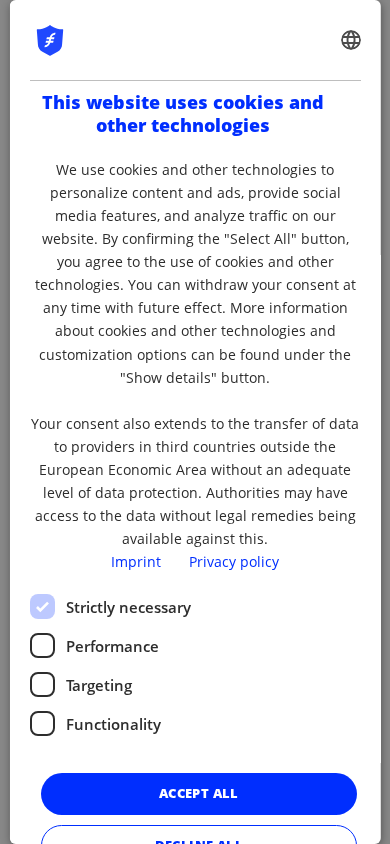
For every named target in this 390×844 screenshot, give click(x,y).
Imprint (136, 561)
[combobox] (350, 40)
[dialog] (195, 422)
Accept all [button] (199, 793)
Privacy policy (234, 561)
